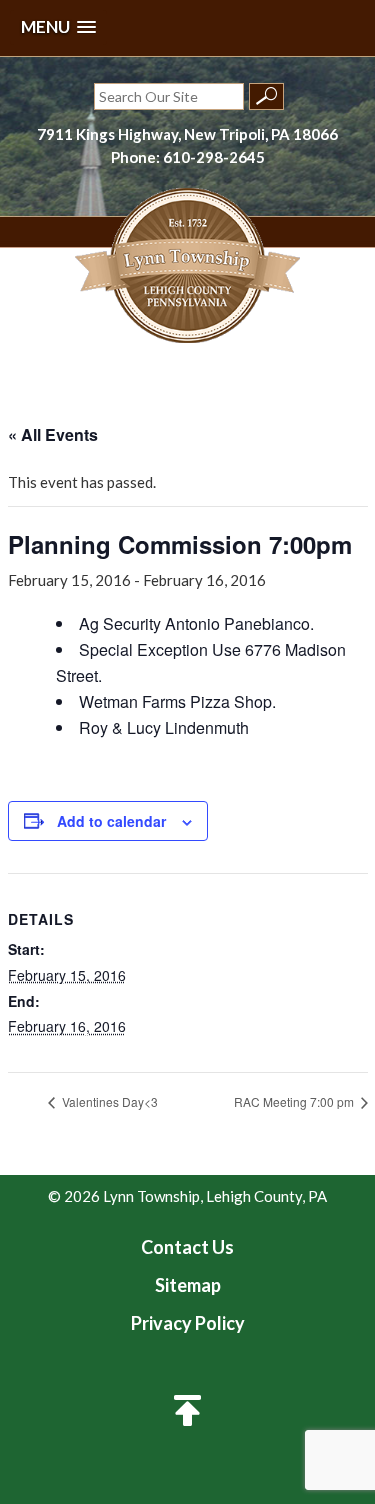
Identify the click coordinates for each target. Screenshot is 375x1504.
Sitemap (188, 1285)
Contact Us (187, 1247)
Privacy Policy (188, 1323)
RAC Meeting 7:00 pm (295, 1101)
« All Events (53, 434)
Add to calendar (111, 821)
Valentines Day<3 (108, 1101)
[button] (58, 27)
